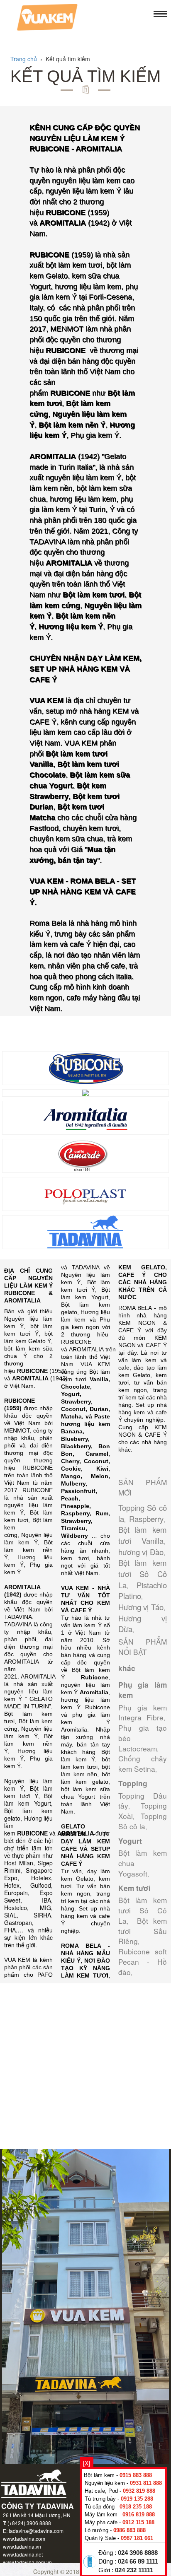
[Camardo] (86, 1155)
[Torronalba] (85, 1092)
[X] (87, 2463)
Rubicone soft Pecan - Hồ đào (143, 1962)
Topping (133, 1783)
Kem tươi (134, 1888)
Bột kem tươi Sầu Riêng (143, 1931)
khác (127, 1668)
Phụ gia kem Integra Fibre (143, 1713)
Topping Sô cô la (143, 1821)
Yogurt (130, 1841)
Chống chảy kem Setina (143, 1763)
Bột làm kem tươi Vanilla (143, 1535)
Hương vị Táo (141, 1607)
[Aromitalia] (86, 1117)
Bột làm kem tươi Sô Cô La (143, 1574)
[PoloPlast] (86, 1193)
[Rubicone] (86, 1067)
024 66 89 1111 (138, 2562)
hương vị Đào (141, 1552)
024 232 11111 (134, 2570)
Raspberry (146, 1519)
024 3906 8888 (138, 2553)
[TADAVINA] (86, 1231)
